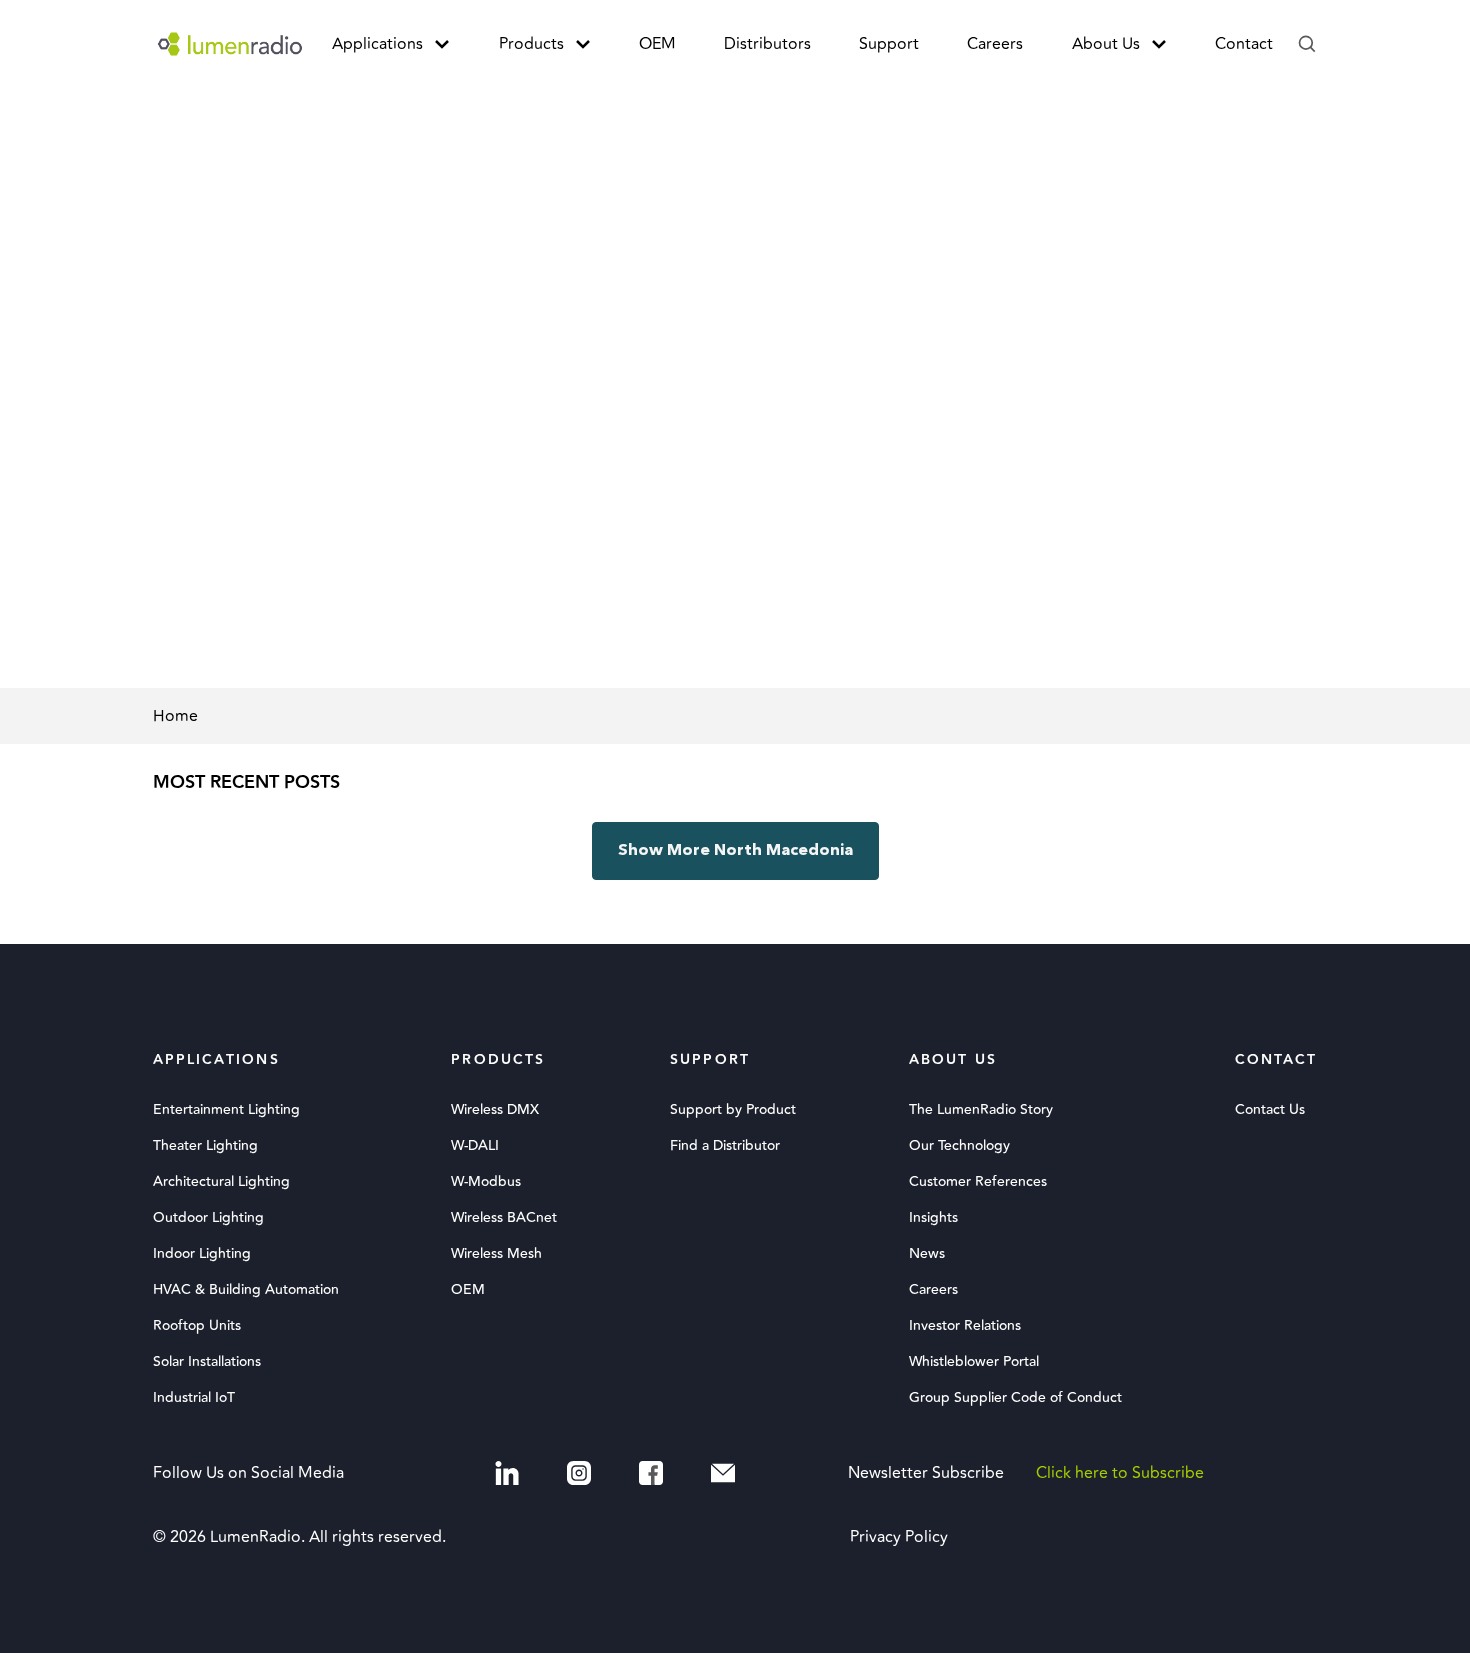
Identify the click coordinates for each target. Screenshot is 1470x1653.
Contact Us (1270, 1110)
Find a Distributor (725, 1146)
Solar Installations (207, 1362)
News (927, 1254)
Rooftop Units (197, 1326)
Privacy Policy (899, 1537)
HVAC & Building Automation (246, 1290)
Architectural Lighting (221, 1182)
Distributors (767, 44)
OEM (657, 44)
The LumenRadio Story (981, 1110)
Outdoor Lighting (208, 1218)
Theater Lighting (205, 1146)
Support (889, 44)
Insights (933, 1218)
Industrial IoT (194, 1398)
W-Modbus (486, 1182)
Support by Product (733, 1110)
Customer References (978, 1182)
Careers (995, 44)
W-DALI (475, 1146)
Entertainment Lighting (226, 1110)
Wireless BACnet (504, 1218)
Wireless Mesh (496, 1254)
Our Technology (959, 1146)
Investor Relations (965, 1326)
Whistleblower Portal (974, 1362)
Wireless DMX (495, 1110)
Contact (1244, 44)
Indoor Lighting (202, 1254)
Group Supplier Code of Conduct (1015, 1398)
